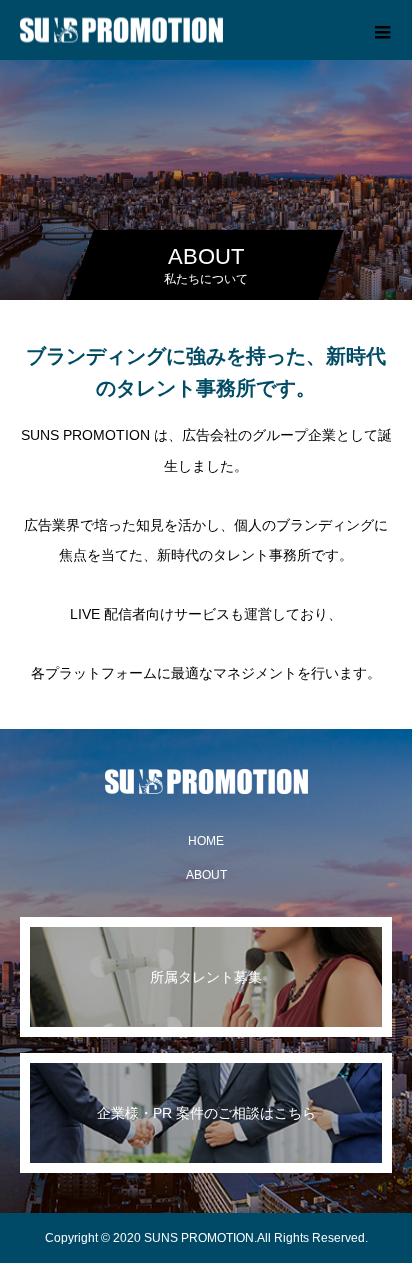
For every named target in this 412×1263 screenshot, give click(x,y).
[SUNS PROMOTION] (206, 781)
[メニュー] (382, 30)
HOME (206, 841)
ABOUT (206, 875)
